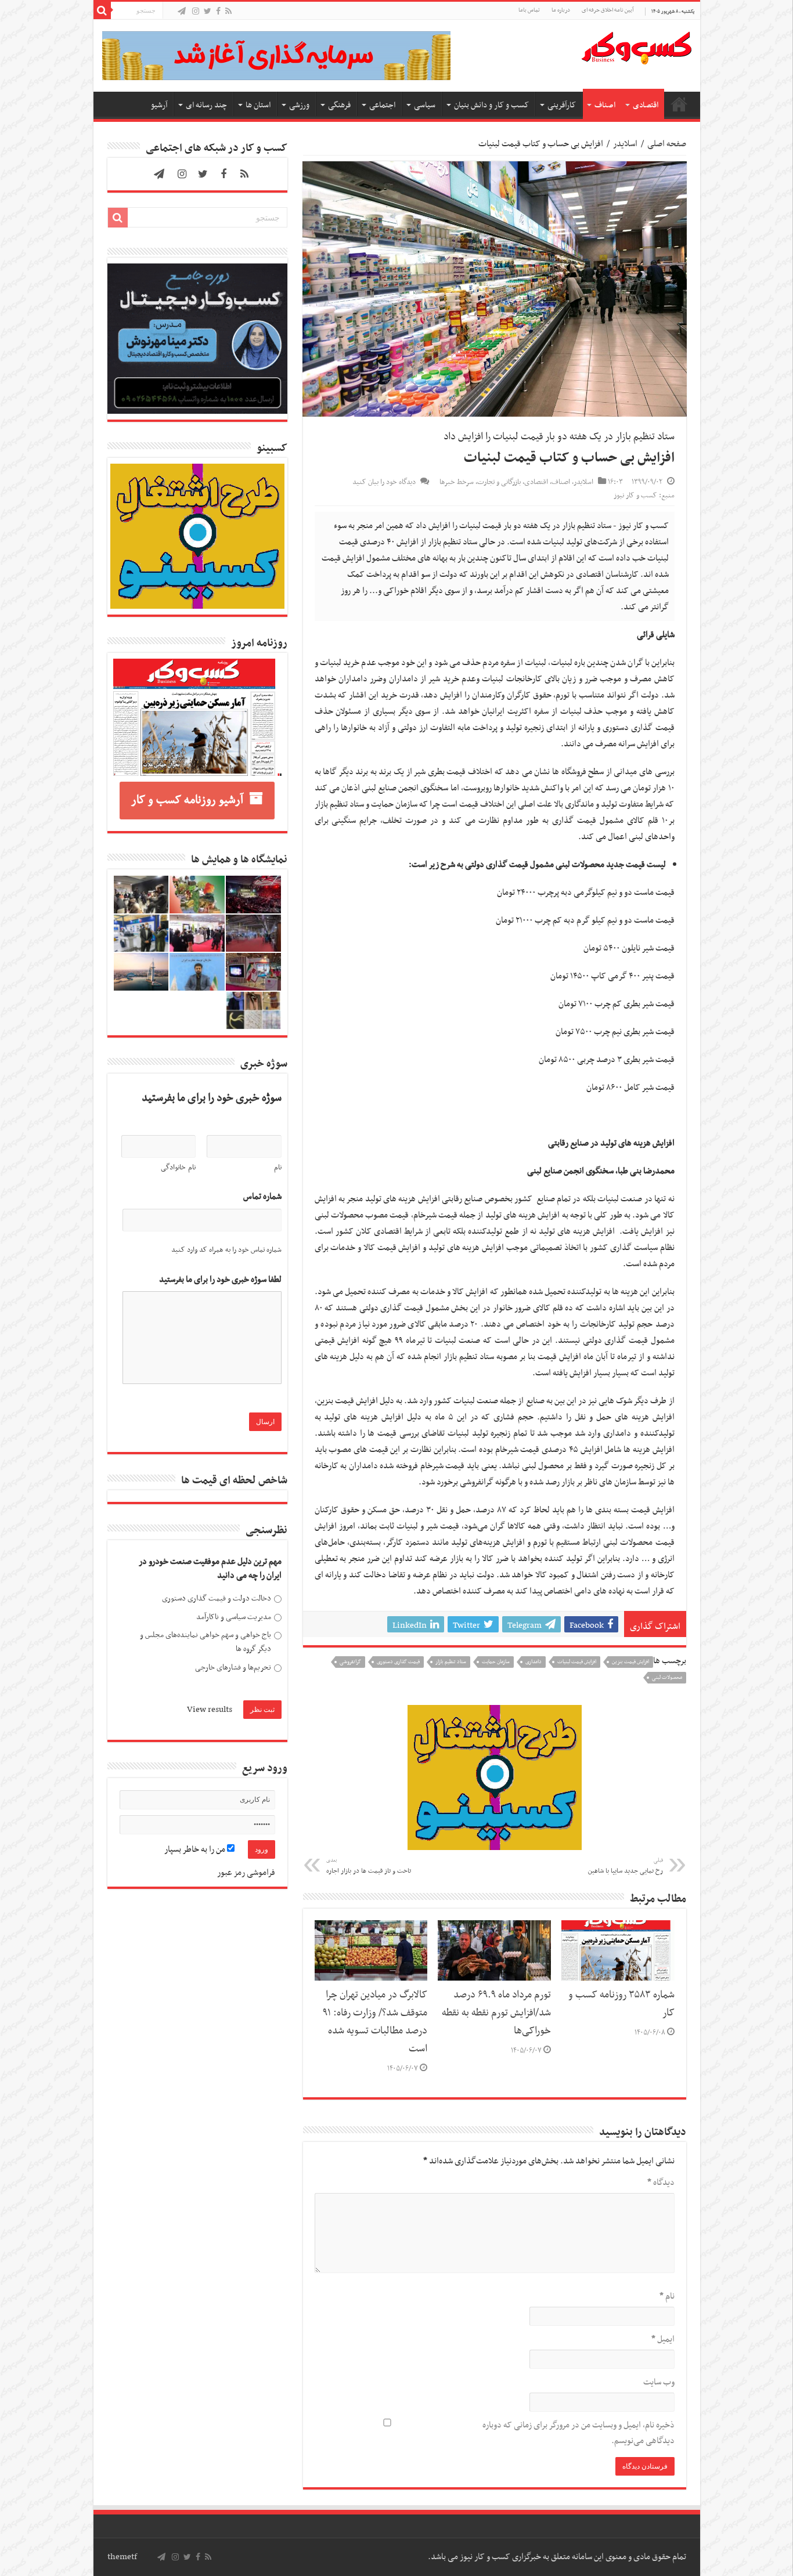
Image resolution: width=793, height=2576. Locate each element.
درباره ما (561, 10)
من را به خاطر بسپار (196, 1849)
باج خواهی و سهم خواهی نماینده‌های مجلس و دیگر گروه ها (206, 1642)
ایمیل (663, 2339)
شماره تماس (262, 1197)
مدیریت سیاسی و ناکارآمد (234, 1617)
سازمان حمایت (496, 1662)
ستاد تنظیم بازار (451, 1662)
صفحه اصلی (679, 104)
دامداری (534, 1662)
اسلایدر (625, 144)
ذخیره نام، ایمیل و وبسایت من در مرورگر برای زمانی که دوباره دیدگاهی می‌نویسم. (578, 2433)
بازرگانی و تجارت (499, 482)
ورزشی (299, 105)
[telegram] (182, 12)
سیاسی (425, 105)
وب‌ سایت (659, 2382)
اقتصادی (646, 105)
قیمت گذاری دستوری (398, 1662)
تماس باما (529, 10)
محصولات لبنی (667, 1678)
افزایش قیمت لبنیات (577, 1662)
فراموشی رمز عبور (246, 1873)
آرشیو (159, 105)
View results (210, 1710)
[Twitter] (208, 12)
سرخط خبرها (457, 482)
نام (667, 2296)
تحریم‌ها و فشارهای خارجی (233, 1668)
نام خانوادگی (178, 1168)
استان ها (258, 105)
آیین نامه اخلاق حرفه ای (608, 10)
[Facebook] (218, 12)
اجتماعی (382, 105)
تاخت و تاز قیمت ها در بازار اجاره (369, 1866)
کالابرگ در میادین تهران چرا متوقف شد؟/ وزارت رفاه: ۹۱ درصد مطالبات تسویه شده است (375, 2022)
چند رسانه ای (206, 105)
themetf (122, 2557)
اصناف (605, 105)
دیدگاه (661, 2183)
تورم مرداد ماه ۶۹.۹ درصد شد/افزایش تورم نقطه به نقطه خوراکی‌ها (496, 2013)
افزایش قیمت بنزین (630, 1662)
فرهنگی (339, 105)
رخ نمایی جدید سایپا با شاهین (626, 1866)
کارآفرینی (562, 105)
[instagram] (196, 12)
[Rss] (228, 12)
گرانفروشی (350, 1662)
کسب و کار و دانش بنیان (491, 105)
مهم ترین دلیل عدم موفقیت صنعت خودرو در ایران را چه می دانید (210, 1569)
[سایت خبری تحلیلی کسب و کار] (636, 46)
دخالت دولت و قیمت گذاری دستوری (217, 1598)
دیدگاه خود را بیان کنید (384, 482)
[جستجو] (102, 10)
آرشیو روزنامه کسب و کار (187, 800)
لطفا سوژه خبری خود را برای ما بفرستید (220, 1280)
